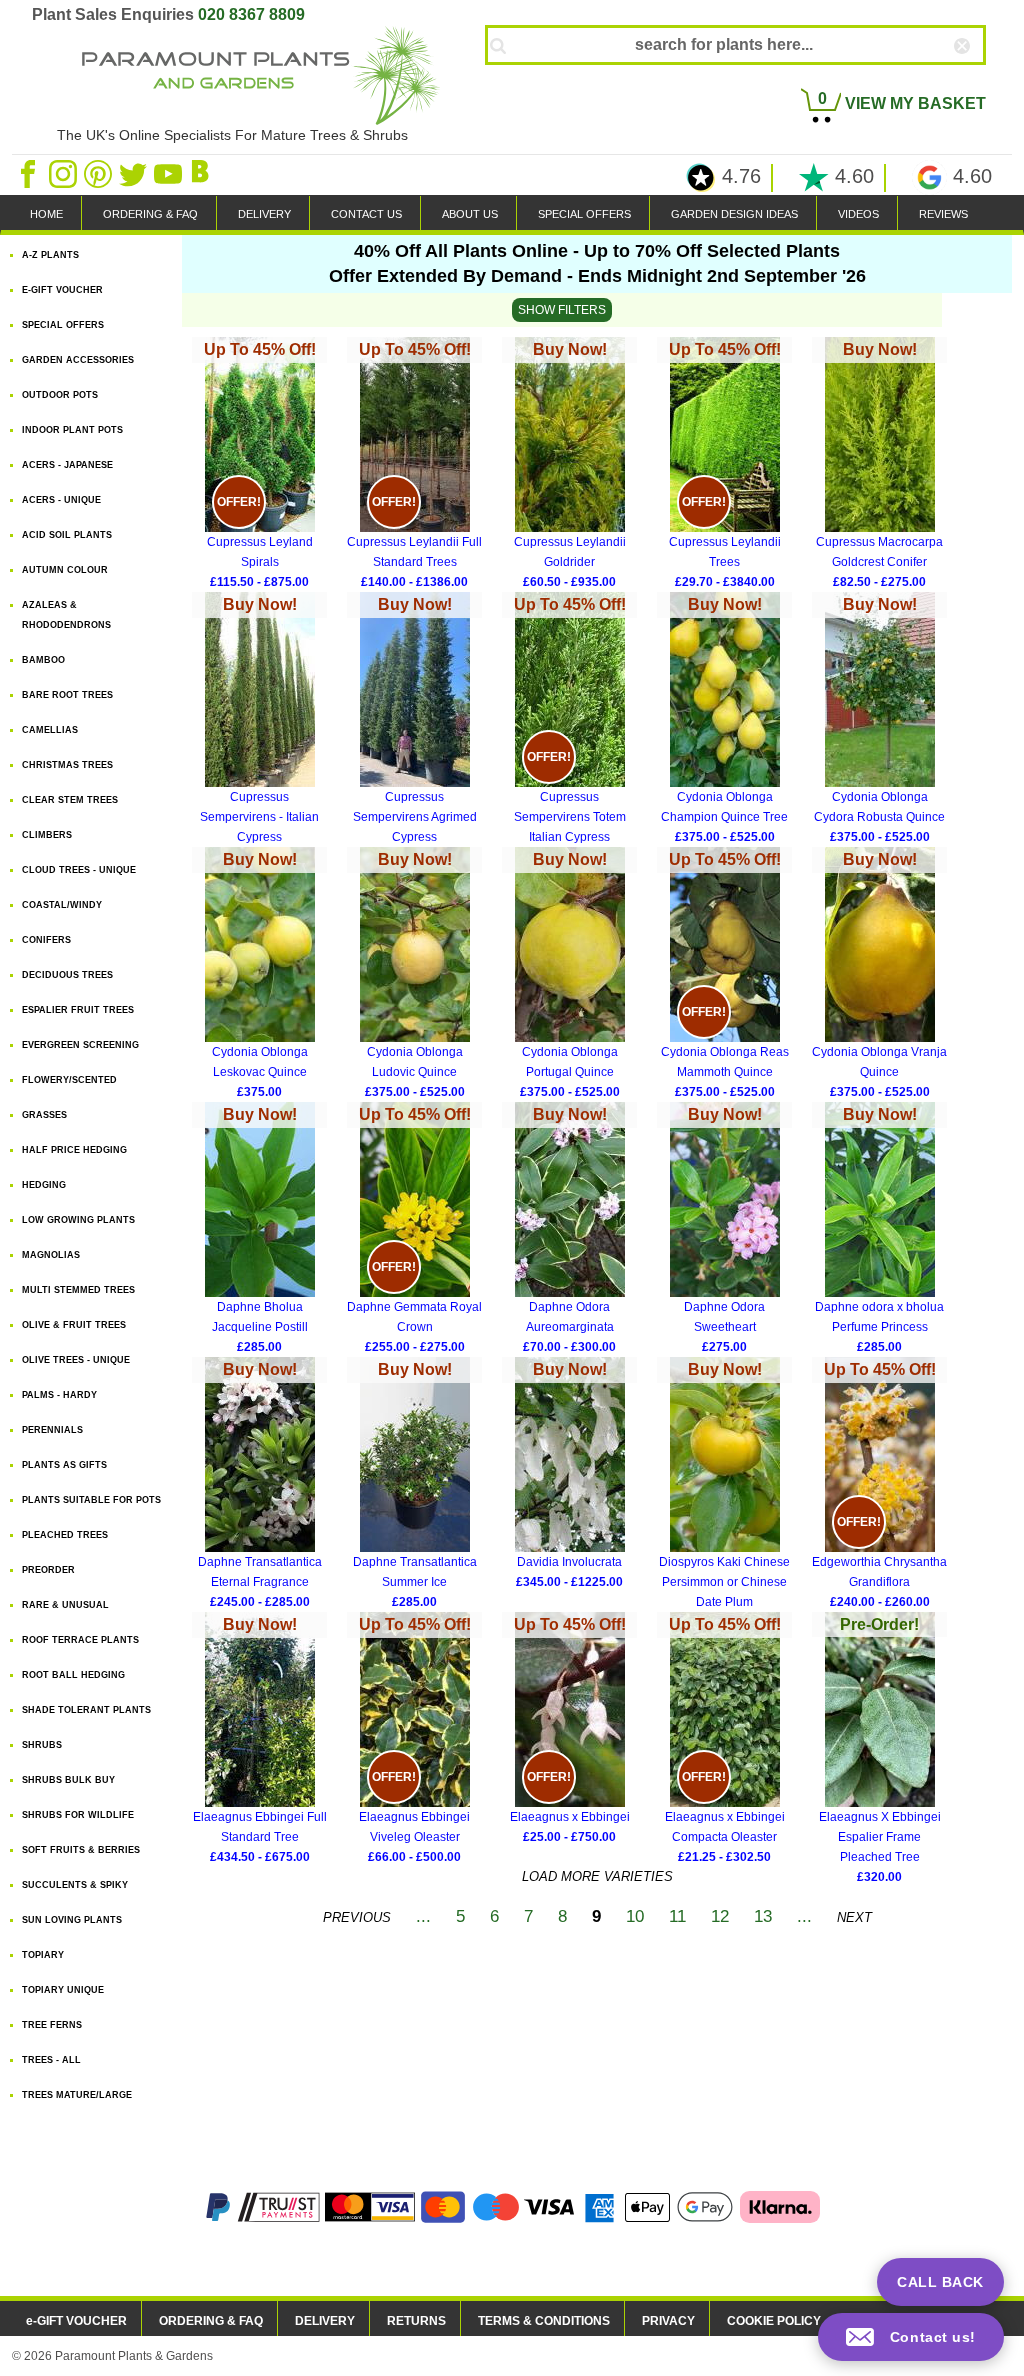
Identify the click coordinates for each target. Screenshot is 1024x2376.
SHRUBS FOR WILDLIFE (78, 1815)
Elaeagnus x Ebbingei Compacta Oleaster (725, 1740)
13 (763, 1916)
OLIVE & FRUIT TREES (74, 1325)
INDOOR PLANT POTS (72, 430)
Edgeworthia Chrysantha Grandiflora (879, 1485)
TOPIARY (43, 1955)
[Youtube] (169, 173)
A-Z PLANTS (50, 255)
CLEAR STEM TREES (70, 800)
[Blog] (203, 173)
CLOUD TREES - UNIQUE (79, 870)
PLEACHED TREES (65, 1535)
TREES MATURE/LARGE (77, 2095)
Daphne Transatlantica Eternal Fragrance (260, 1485)
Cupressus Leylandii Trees (725, 465)
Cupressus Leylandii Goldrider (570, 465)
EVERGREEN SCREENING (80, 1045)
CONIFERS (46, 940)
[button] (911, 2337)
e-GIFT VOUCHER (76, 2321)
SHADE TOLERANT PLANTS (86, 1710)
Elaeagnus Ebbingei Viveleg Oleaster (415, 1740)
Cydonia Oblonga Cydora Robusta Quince (879, 720)
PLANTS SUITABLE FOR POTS (91, 1500)
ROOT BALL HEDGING (73, 1675)
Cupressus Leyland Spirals (260, 465)
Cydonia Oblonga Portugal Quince (570, 975)
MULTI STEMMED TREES (78, 1290)
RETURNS (416, 2321)
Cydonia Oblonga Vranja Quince (879, 975)
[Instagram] (64, 173)
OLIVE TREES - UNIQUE (76, 1360)
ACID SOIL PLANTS (67, 535)
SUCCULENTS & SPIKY (75, 1885)
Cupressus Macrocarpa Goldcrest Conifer (879, 465)
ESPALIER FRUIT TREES (78, 1010)
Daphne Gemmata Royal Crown (414, 1230)
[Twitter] (134, 173)
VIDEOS (858, 214)
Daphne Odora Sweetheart (724, 1230)
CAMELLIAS (50, 730)
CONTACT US (366, 214)
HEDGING (44, 1185)
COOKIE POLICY (774, 2321)
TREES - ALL (51, 2060)
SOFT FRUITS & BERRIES (81, 1850)
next (854, 1917)
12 (720, 1916)
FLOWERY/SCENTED (69, 1080)
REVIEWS (943, 214)
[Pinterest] (99, 173)
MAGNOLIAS (51, 1255)
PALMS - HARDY (59, 1395)
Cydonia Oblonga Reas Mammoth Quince (725, 975)
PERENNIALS (52, 1430)
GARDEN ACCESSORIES (78, 360)
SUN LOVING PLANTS (72, 1920)
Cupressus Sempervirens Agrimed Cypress (415, 721)
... (423, 1916)
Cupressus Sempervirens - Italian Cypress (259, 721)
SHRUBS (42, 1745)
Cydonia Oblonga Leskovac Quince (260, 975)
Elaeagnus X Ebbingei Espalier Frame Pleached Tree (880, 1741)
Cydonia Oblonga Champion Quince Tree (724, 720)
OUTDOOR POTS (60, 395)
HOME (46, 214)
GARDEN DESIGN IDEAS (734, 214)
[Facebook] (29, 173)
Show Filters (562, 310)
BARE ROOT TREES (67, 695)
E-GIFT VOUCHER (62, 290)
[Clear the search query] (980, 79)
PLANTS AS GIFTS (64, 1465)
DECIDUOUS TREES (67, 975)
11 (677, 1916)
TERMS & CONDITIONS (544, 2321)
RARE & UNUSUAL (65, 1605)
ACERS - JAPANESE (67, 465)
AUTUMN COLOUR (65, 570)
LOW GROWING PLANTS (78, 1220)
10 (635, 1916)
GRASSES (44, 1115)
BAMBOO (43, 660)
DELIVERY (264, 214)
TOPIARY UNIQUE (63, 1990)
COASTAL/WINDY (62, 905)
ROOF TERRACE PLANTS (80, 1640)
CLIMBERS (47, 835)
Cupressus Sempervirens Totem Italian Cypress (570, 721)
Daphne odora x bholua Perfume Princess (879, 1230)
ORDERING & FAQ (150, 214)
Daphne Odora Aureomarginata (569, 1230)
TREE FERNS (52, 2025)
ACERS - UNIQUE (61, 500)
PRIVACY (668, 2321)
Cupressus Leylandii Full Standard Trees (414, 465)
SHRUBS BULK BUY (68, 1780)
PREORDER (48, 1570)
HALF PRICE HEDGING (74, 1150)
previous (357, 1917)
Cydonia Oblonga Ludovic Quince (415, 975)
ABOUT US (470, 214)
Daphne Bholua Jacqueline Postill (260, 1230)
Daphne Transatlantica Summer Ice (415, 1485)
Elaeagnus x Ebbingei (570, 1730)
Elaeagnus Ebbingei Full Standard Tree (260, 1740)
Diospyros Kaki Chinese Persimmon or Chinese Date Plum (724, 1486)
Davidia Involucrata (569, 1475)
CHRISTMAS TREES (67, 765)
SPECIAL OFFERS (584, 214)
